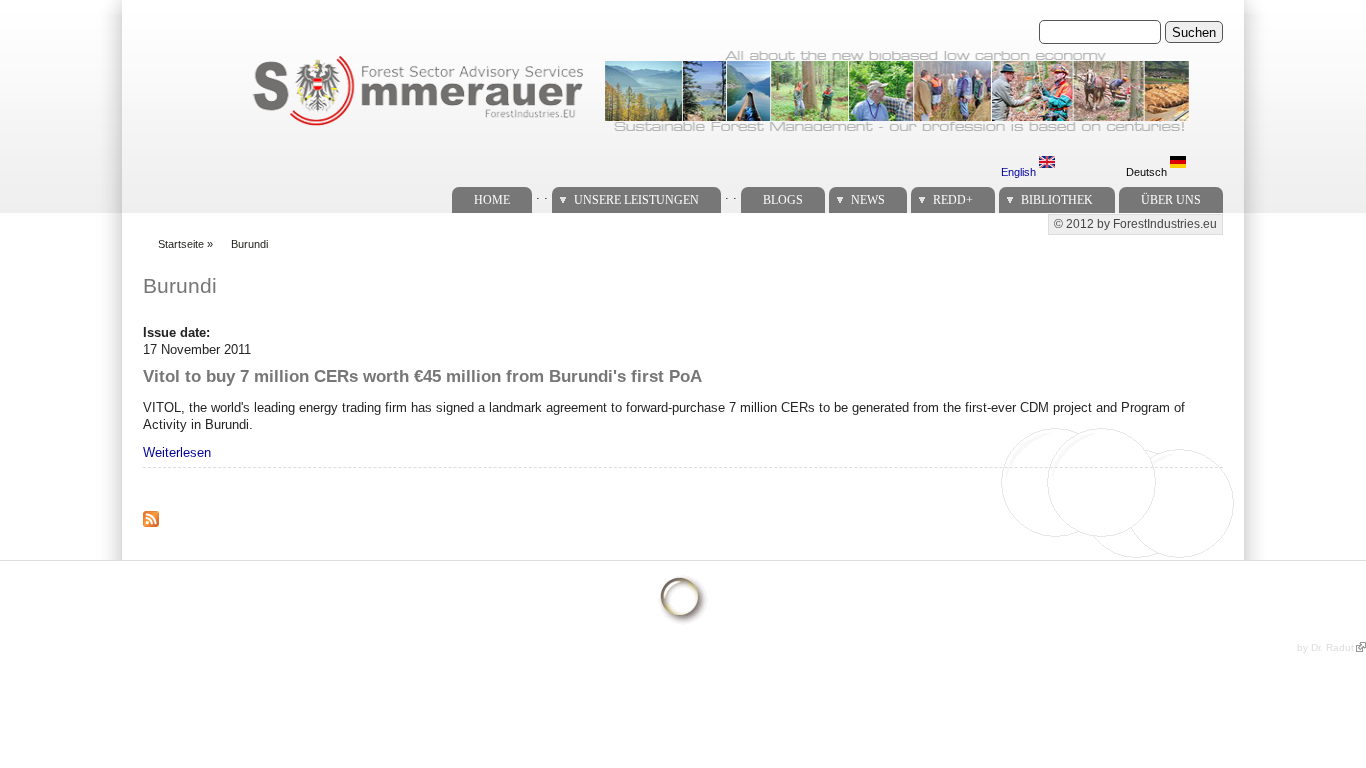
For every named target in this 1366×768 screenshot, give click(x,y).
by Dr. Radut (1325, 647)
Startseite (181, 244)
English (1020, 172)
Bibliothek (1057, 200)
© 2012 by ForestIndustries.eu (1135, 224)
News (868, 200)
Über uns (1171, 200)
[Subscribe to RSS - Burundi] (159, 530)
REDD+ (953, 200)
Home (492, 200)
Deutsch (1148, 172)
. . (542, 194)
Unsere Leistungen (636, 200)
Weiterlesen (177, 452)
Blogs (783, 200)
